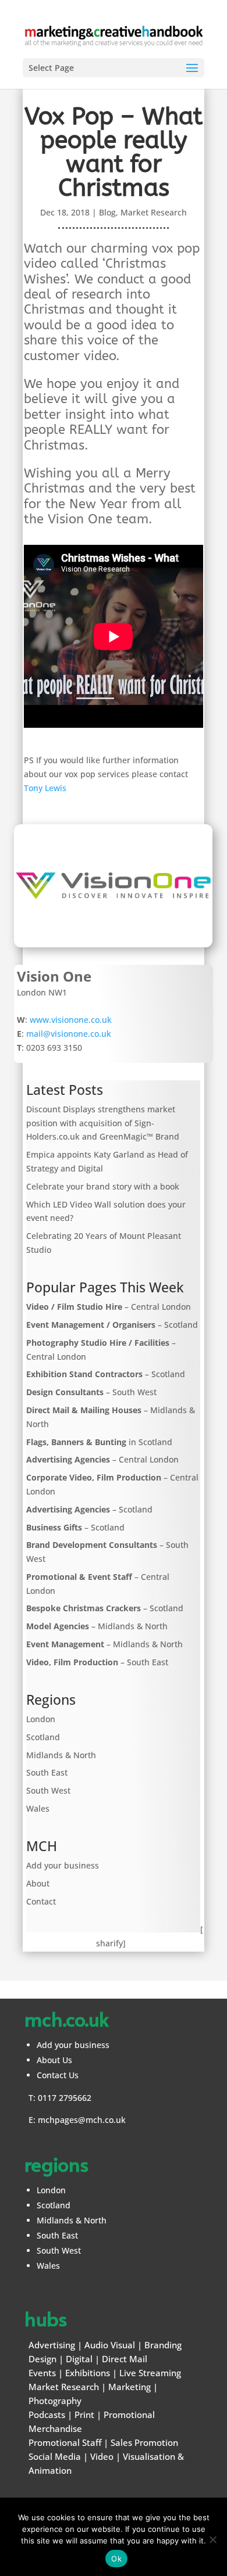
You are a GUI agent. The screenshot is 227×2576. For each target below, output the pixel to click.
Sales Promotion (144, 2442)
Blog (107, 212)
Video (102, 2456)
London (41, 1719)
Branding (163, 2345)
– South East (97, 1662)
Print (84, 2415)
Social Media (55, 2456)
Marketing (130, 2387)
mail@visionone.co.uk (69, 1034)
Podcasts (47, 2415)
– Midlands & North (97, 1626)
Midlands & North (61, 1755)
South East (47, 1772)
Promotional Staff (65, 2442)
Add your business (63, 1865)
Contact (41, 1901)
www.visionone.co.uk (71, 1020)
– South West (91, 1392)
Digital (79, 2359)
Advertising (52, 2345)
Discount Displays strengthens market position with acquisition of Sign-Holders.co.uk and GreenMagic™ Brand (103, 1123)
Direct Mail (125, 2359)
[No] (212, 2539)
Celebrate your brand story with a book (103, 1186)
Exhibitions (88, 2373)
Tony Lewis (45, 788)
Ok (116, 2559)
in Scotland (99, 1442)
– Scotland (112, 1325)
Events (42, 2373)
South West (48, 1790)
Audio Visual (110, 2345)
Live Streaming (150, 2373)
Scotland (43, 1737)
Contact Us (58, 2075)
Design (42, 2359)
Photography (55, 2401)
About (38, 1883)
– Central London (109, 1307)
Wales (38, 1808)
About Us (54, 2060)
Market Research (154, 212)
